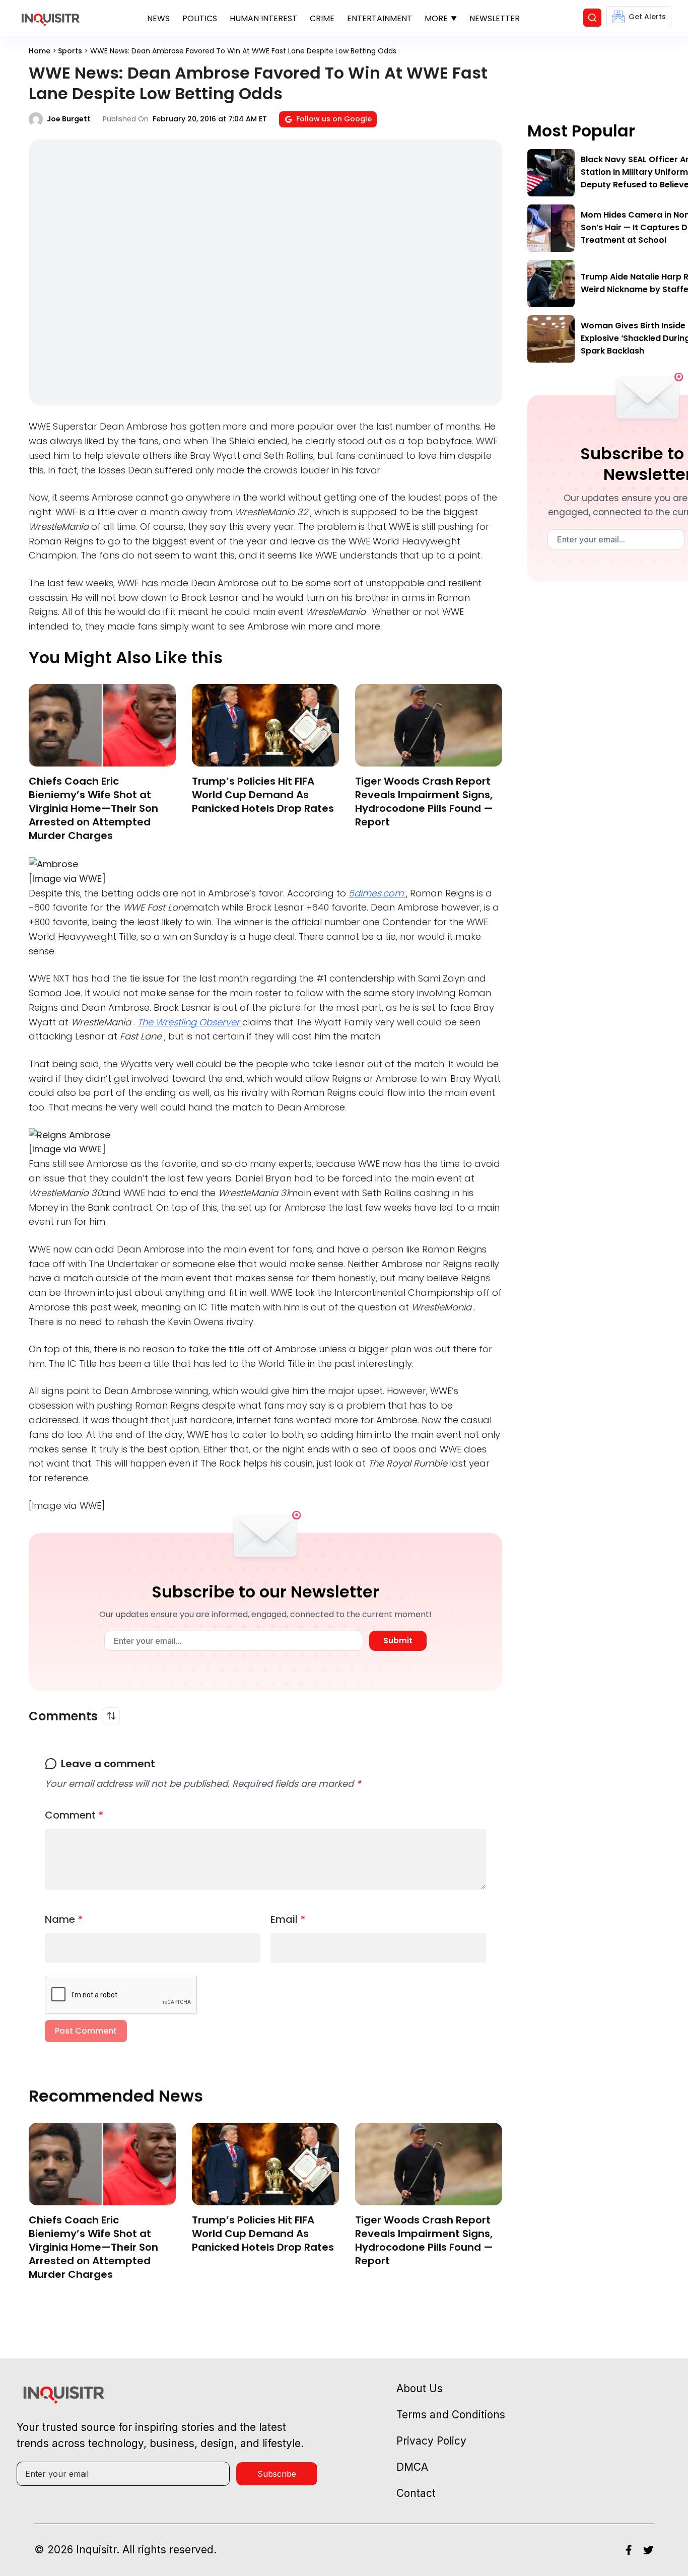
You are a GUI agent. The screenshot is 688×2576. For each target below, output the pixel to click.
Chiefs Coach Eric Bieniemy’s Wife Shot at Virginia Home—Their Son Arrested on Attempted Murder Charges (93, 808)
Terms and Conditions (451, 2415)
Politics (200, 18)
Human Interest (263, 18)
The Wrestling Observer (190, 1022)
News (158, 18)
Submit (398, 1641)
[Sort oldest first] (111, 1716)
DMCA (412, 2467)
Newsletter (495, 18)
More (436, 18)
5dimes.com (377, 893)
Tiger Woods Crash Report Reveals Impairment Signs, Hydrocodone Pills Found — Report (424, 802)
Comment (74, 1815)
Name (64, 1919)
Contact (416, 2493)
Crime (322, 18)
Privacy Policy (431, 2441)
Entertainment (380, 18)
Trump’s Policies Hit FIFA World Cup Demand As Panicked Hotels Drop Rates (263, 795)
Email (288, 1919)
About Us (420, 2388)
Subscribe (277, 2474)
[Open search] (592, 18)
